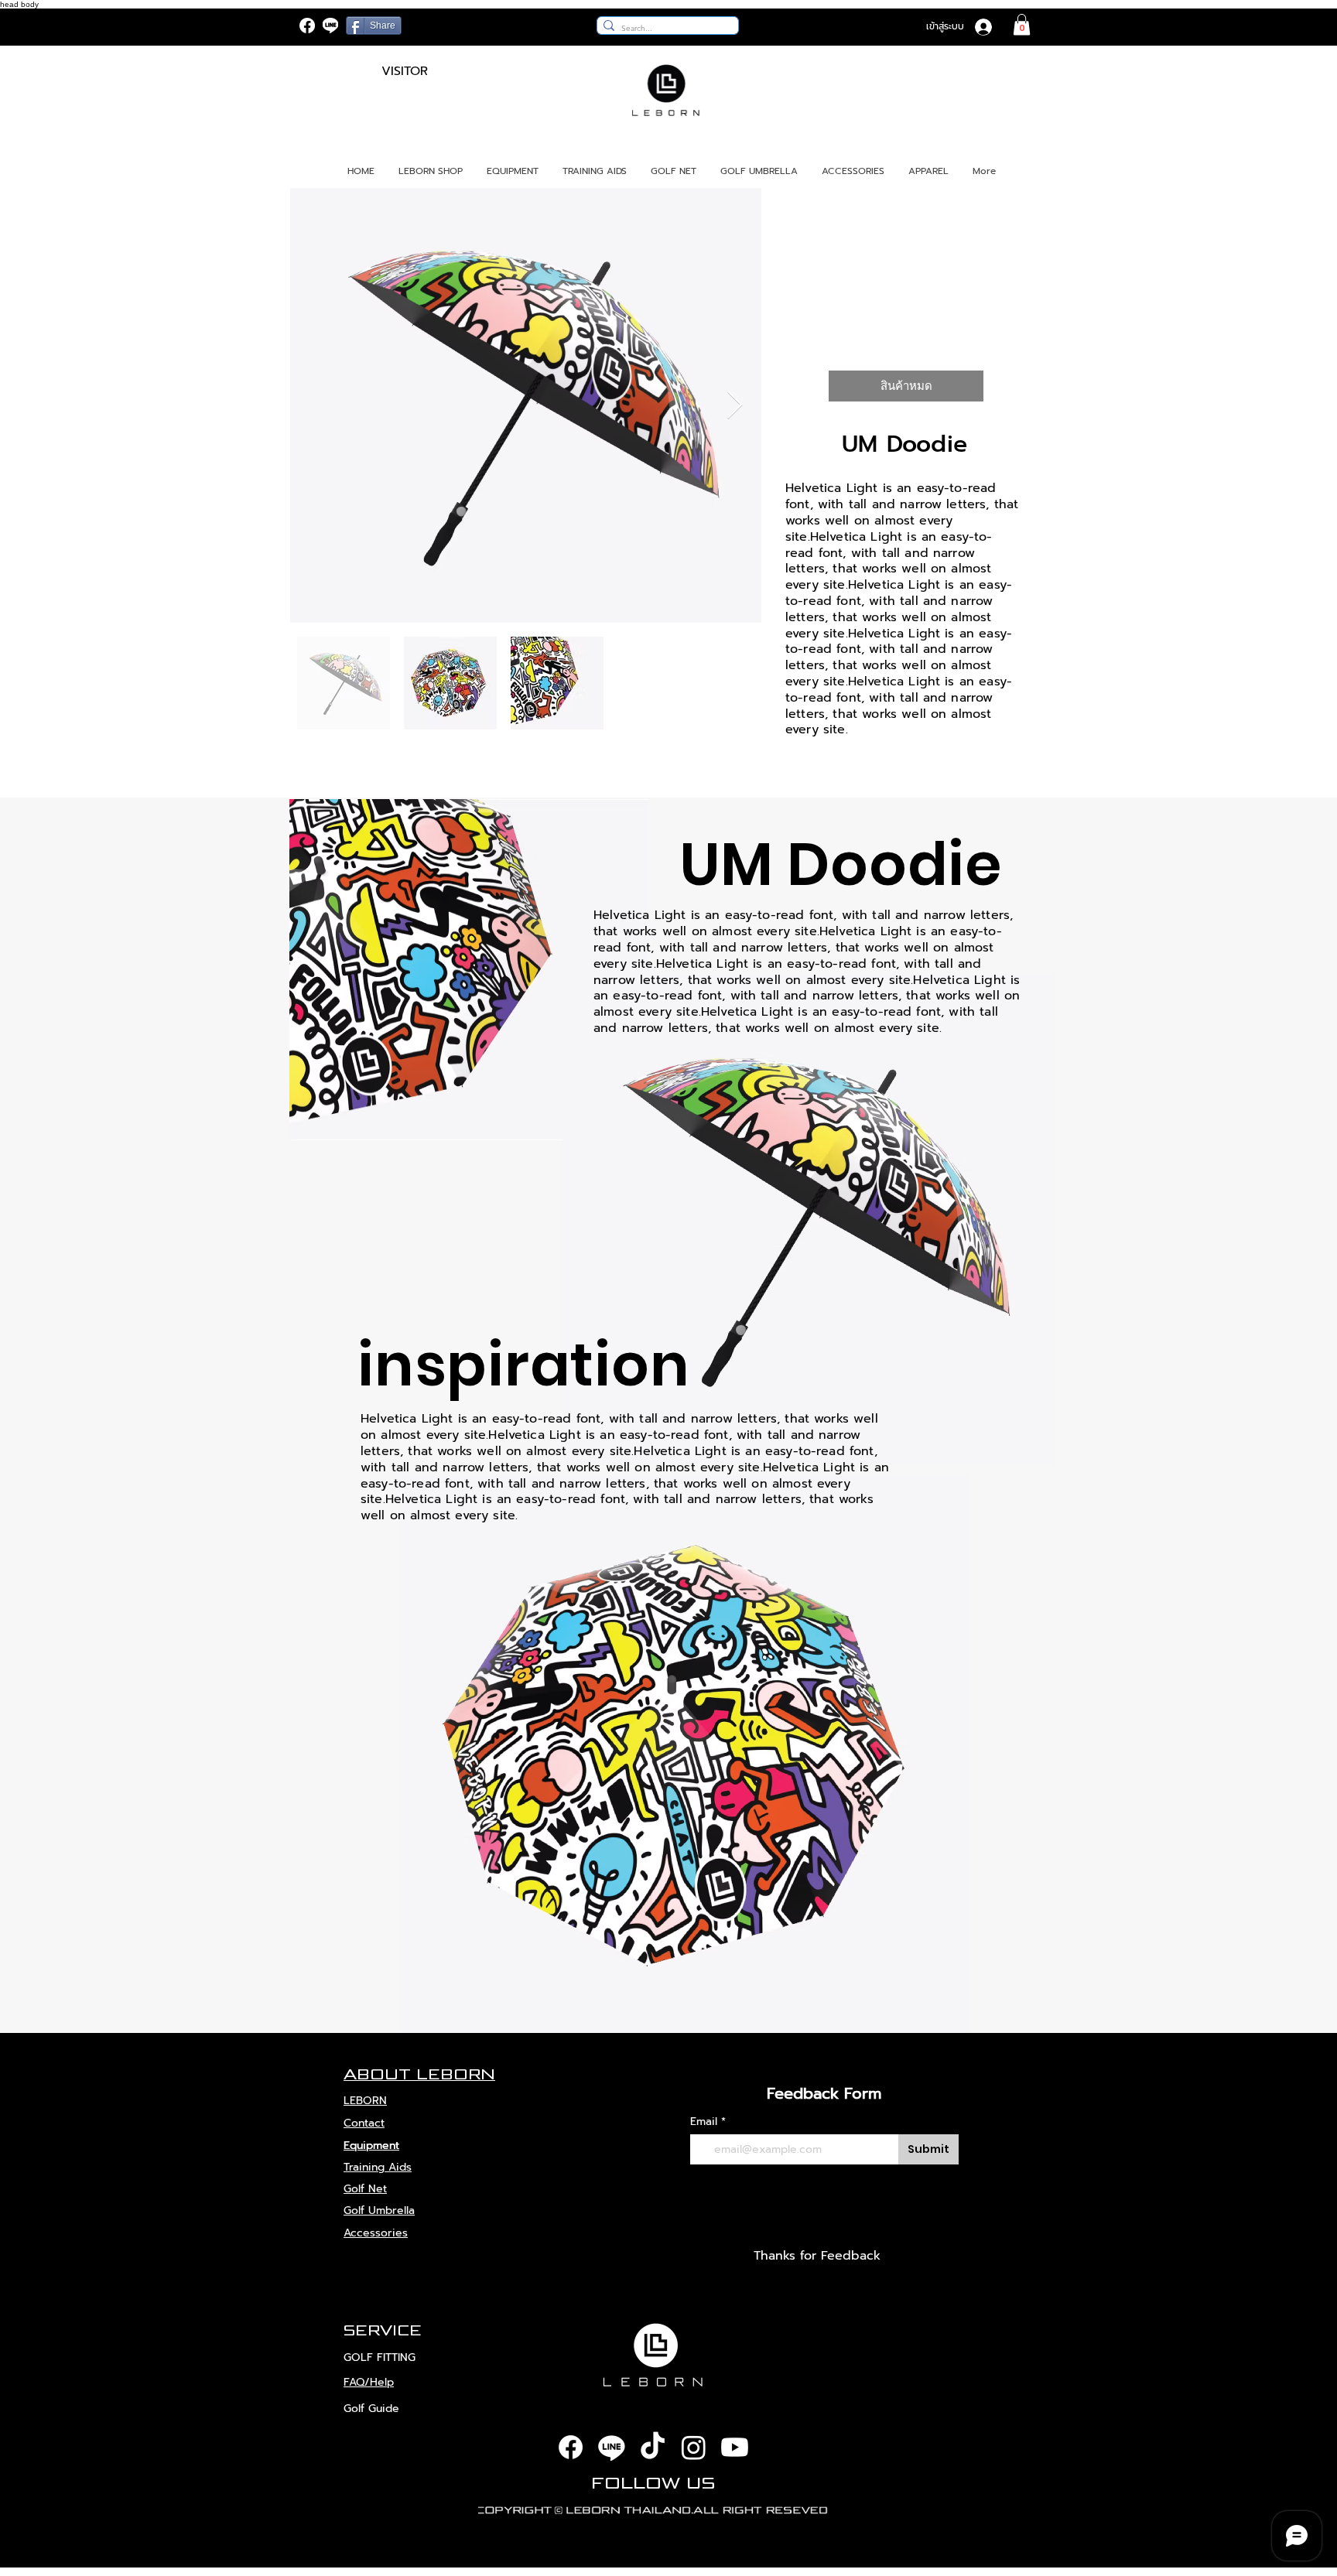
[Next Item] (735, 406)
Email (704, 2122)
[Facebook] (307, 26)
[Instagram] (694, 2447)
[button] (1022, 24)
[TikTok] (653, 2447)
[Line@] (330, 26)
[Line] (612, 2447)
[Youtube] (735, 2447)
